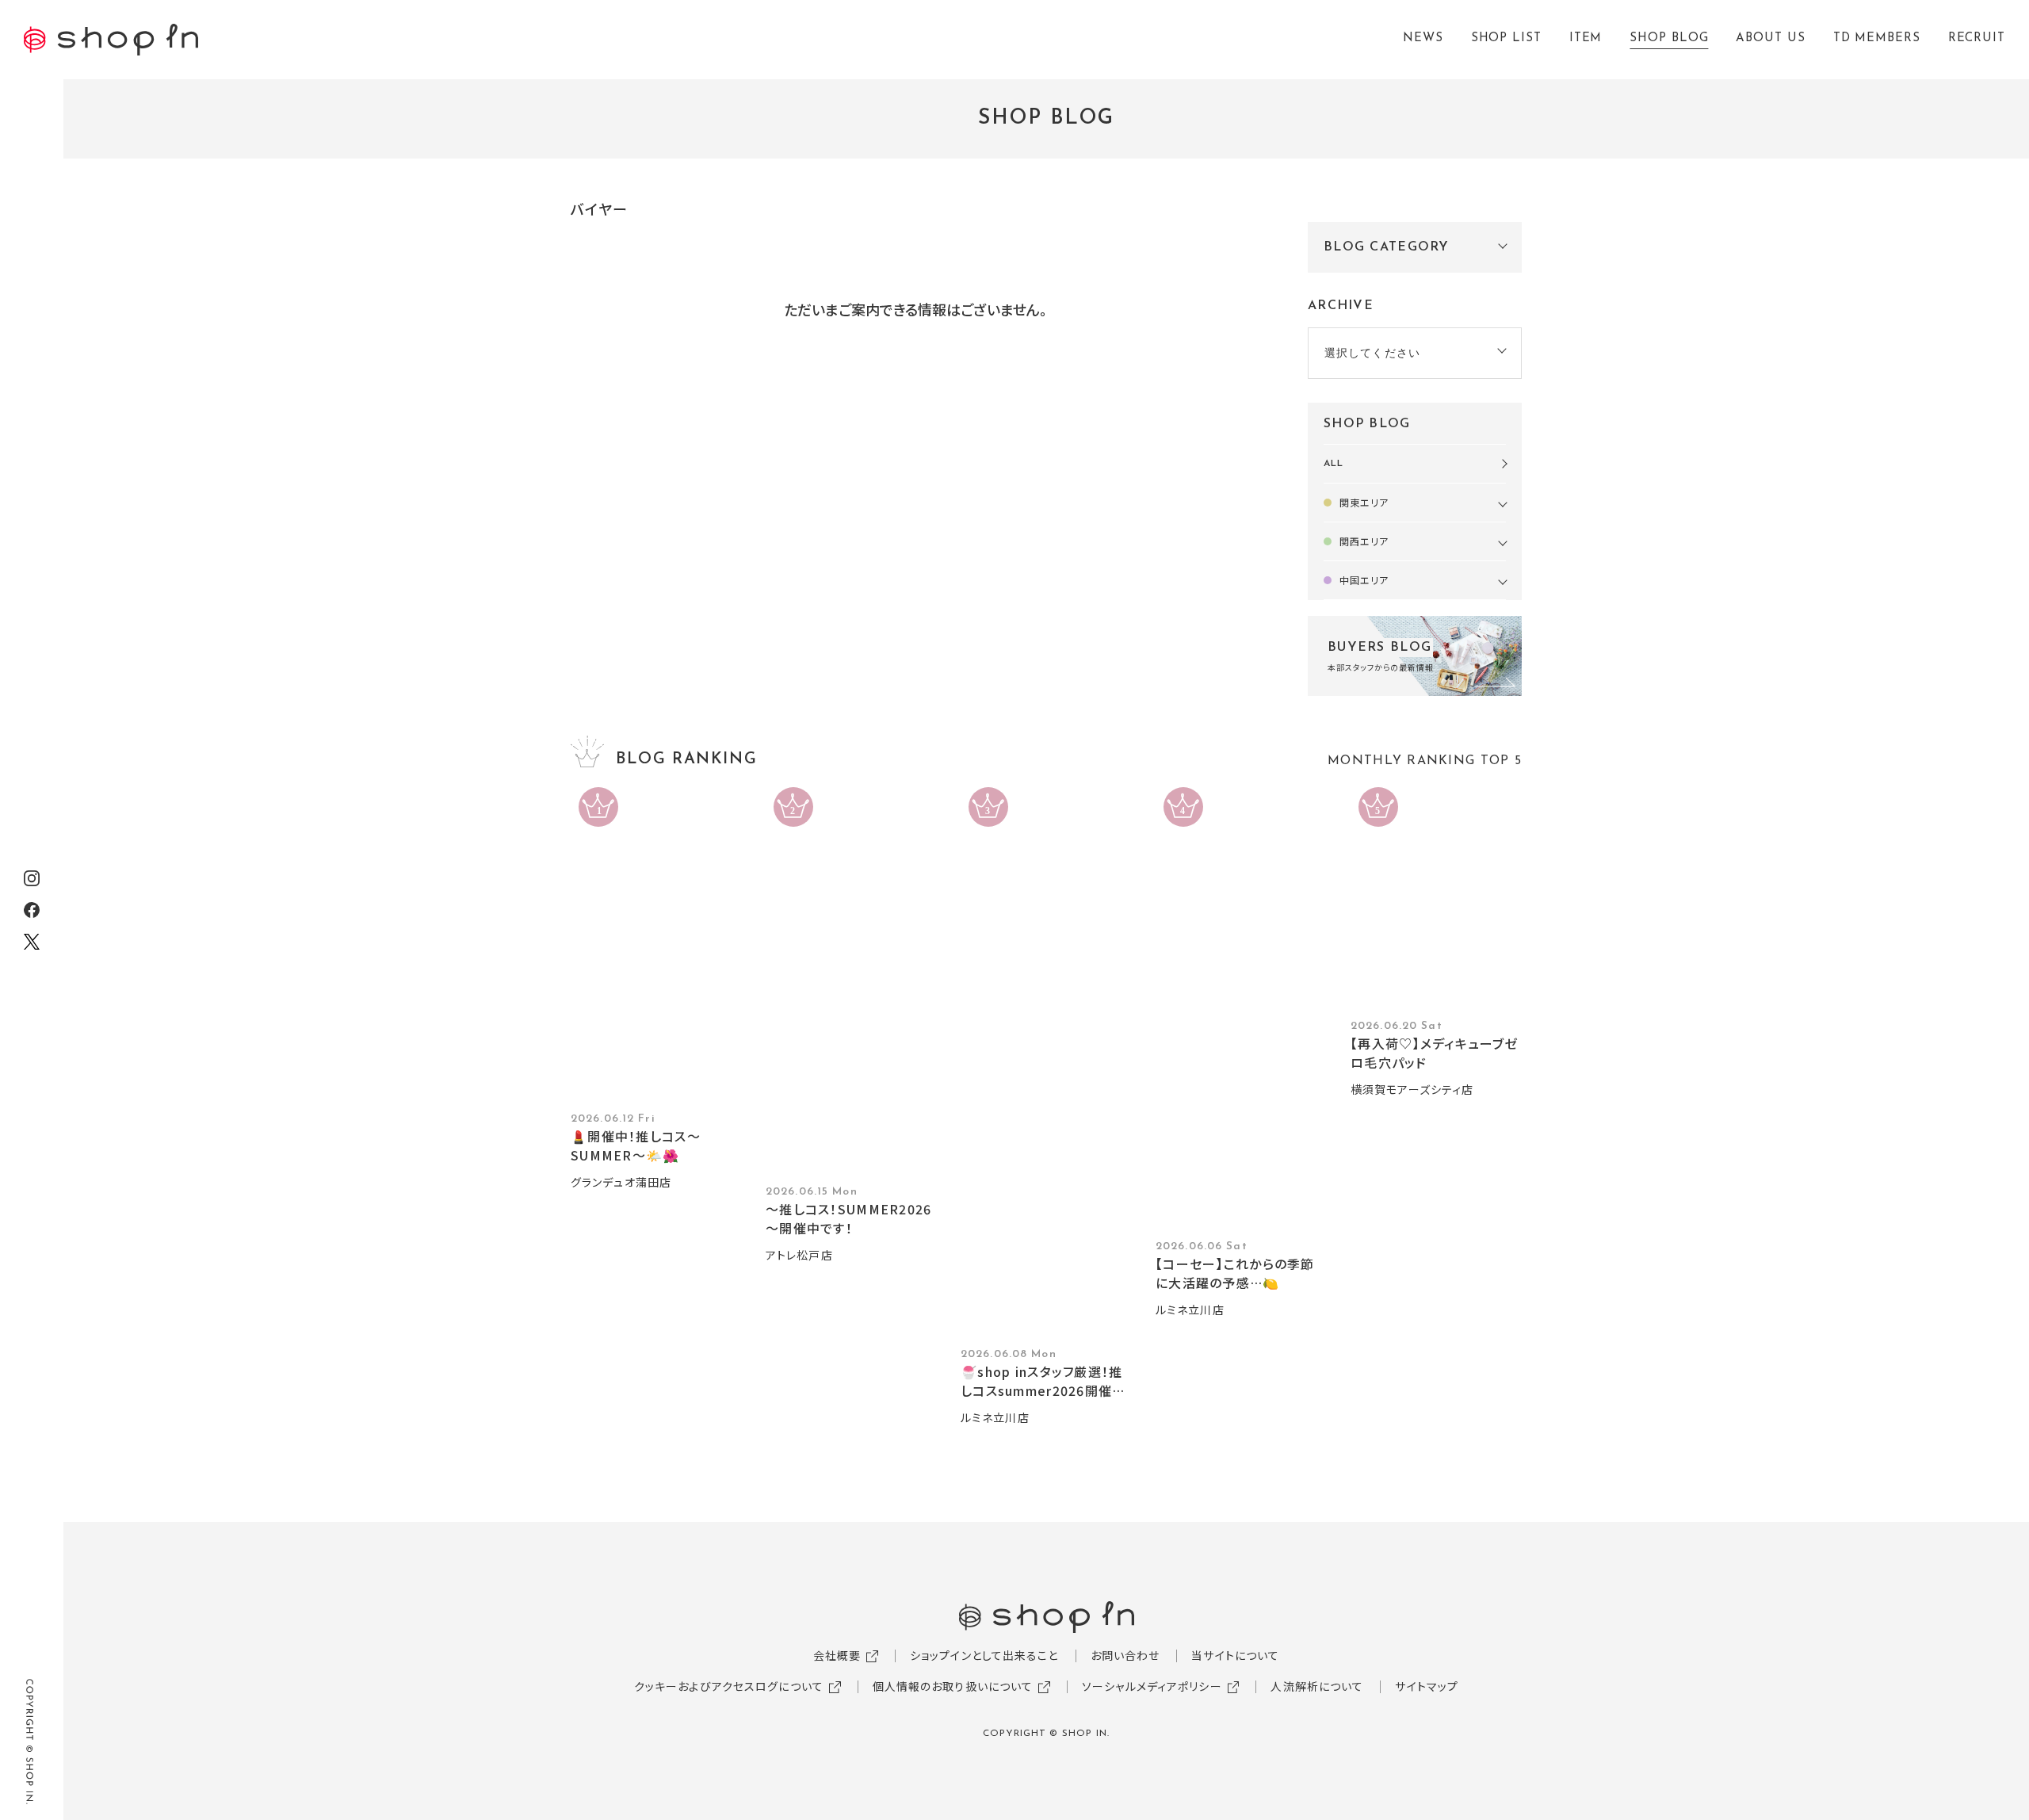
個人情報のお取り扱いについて (953, 1686)
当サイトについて (1235, 1655)
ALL (1334, 464)
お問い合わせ (1125, 1655)
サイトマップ (1427, 1686)
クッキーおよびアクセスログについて (729, 1686)
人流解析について (1317, 1686)
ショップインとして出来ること (984, 1655)
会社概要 (837, 1655)
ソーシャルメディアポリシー (1152, 1686)
